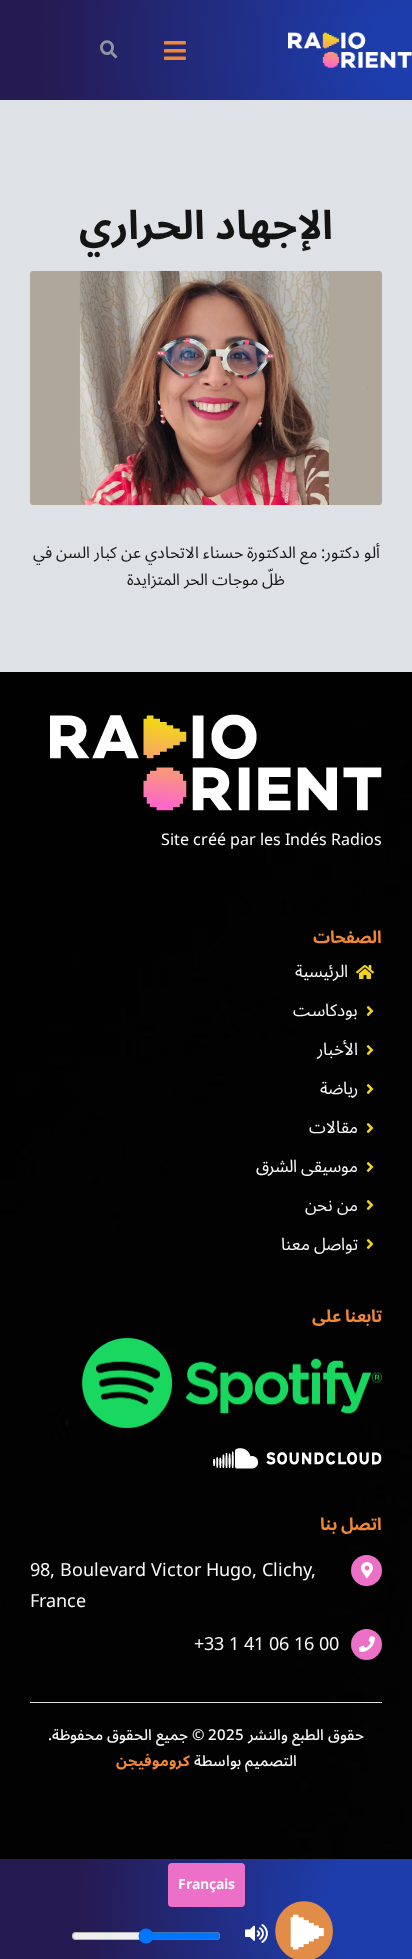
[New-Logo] (350, 40)
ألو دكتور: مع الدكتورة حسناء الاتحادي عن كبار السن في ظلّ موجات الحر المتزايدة (206, 566)
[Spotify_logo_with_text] (232, 1346)
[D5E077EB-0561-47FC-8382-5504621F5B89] (206, 279)
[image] (297, 1456)
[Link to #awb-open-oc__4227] (108, 49)
